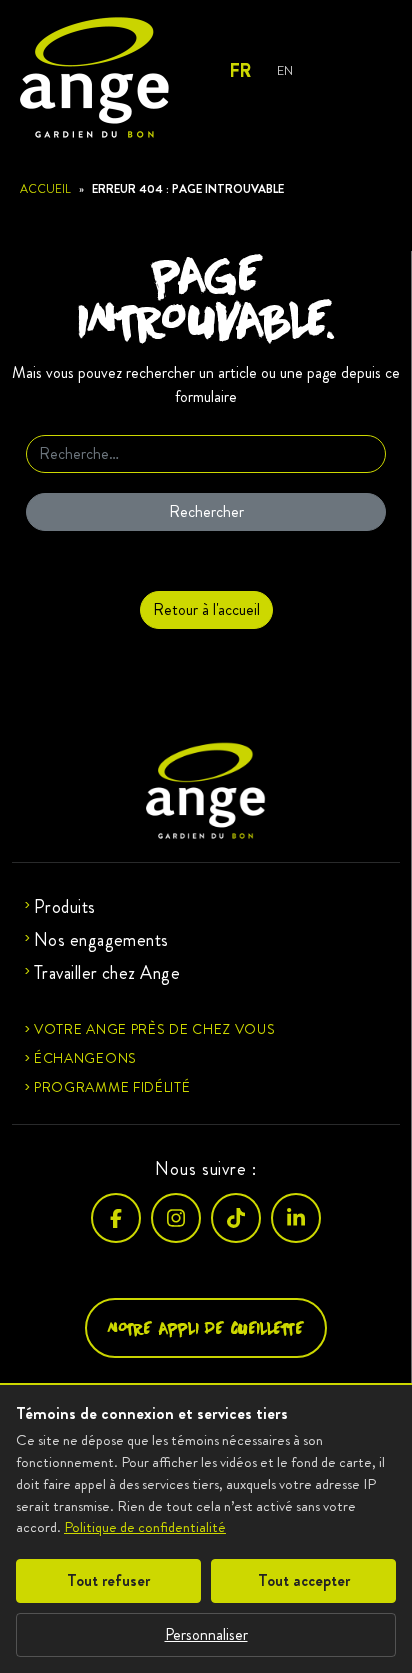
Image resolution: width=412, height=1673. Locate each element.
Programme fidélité (112, 1087)
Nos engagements (101, 940)
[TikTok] (236, 1218)
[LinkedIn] (296, 1218)
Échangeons (85, 1058)
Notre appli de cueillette (206, 1327)
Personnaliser (206, 1634)
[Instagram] (176, 1218)
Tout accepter (304, 1580)
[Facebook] (116, 1218)
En (284, 70)
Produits (65, 907)
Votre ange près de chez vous (155, 1029)
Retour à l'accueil (206, 609)
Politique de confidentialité (145, 1527)
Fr (239, 71)
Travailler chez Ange (107, 973)
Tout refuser (108, 1580)
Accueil (45, 189)
